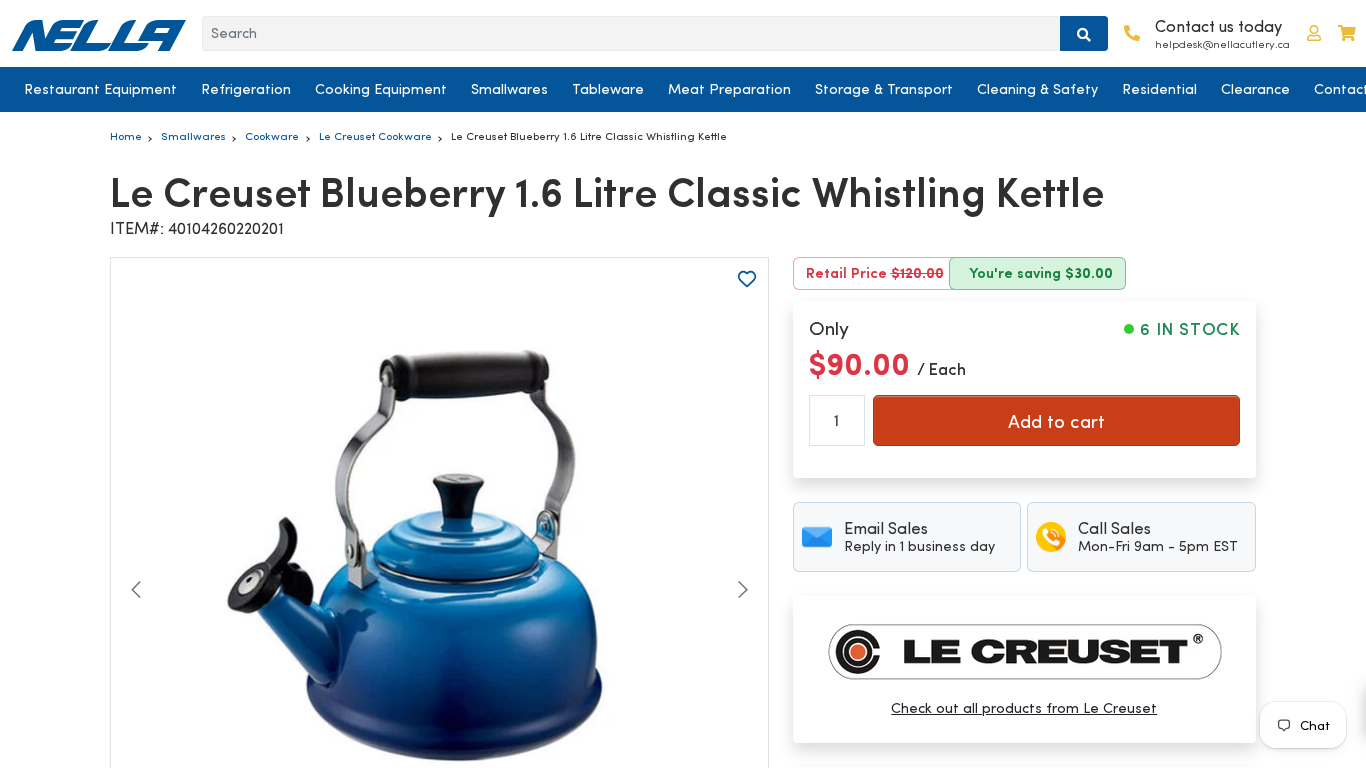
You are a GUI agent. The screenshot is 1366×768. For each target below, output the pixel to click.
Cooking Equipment (381, 89)
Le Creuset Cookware (375, 136)
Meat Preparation (729, 89)
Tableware (608, 89)
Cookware (272, 136)
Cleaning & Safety (1037, 89)
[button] (1314, 33)
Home (126, 136)
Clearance (1255, 89)
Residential (1159, 89)
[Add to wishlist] (747, 279)
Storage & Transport (884, 89)
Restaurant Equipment (100, 89)
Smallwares (509, 89)
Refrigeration (246, 89)
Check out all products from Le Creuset (1024, 708)
